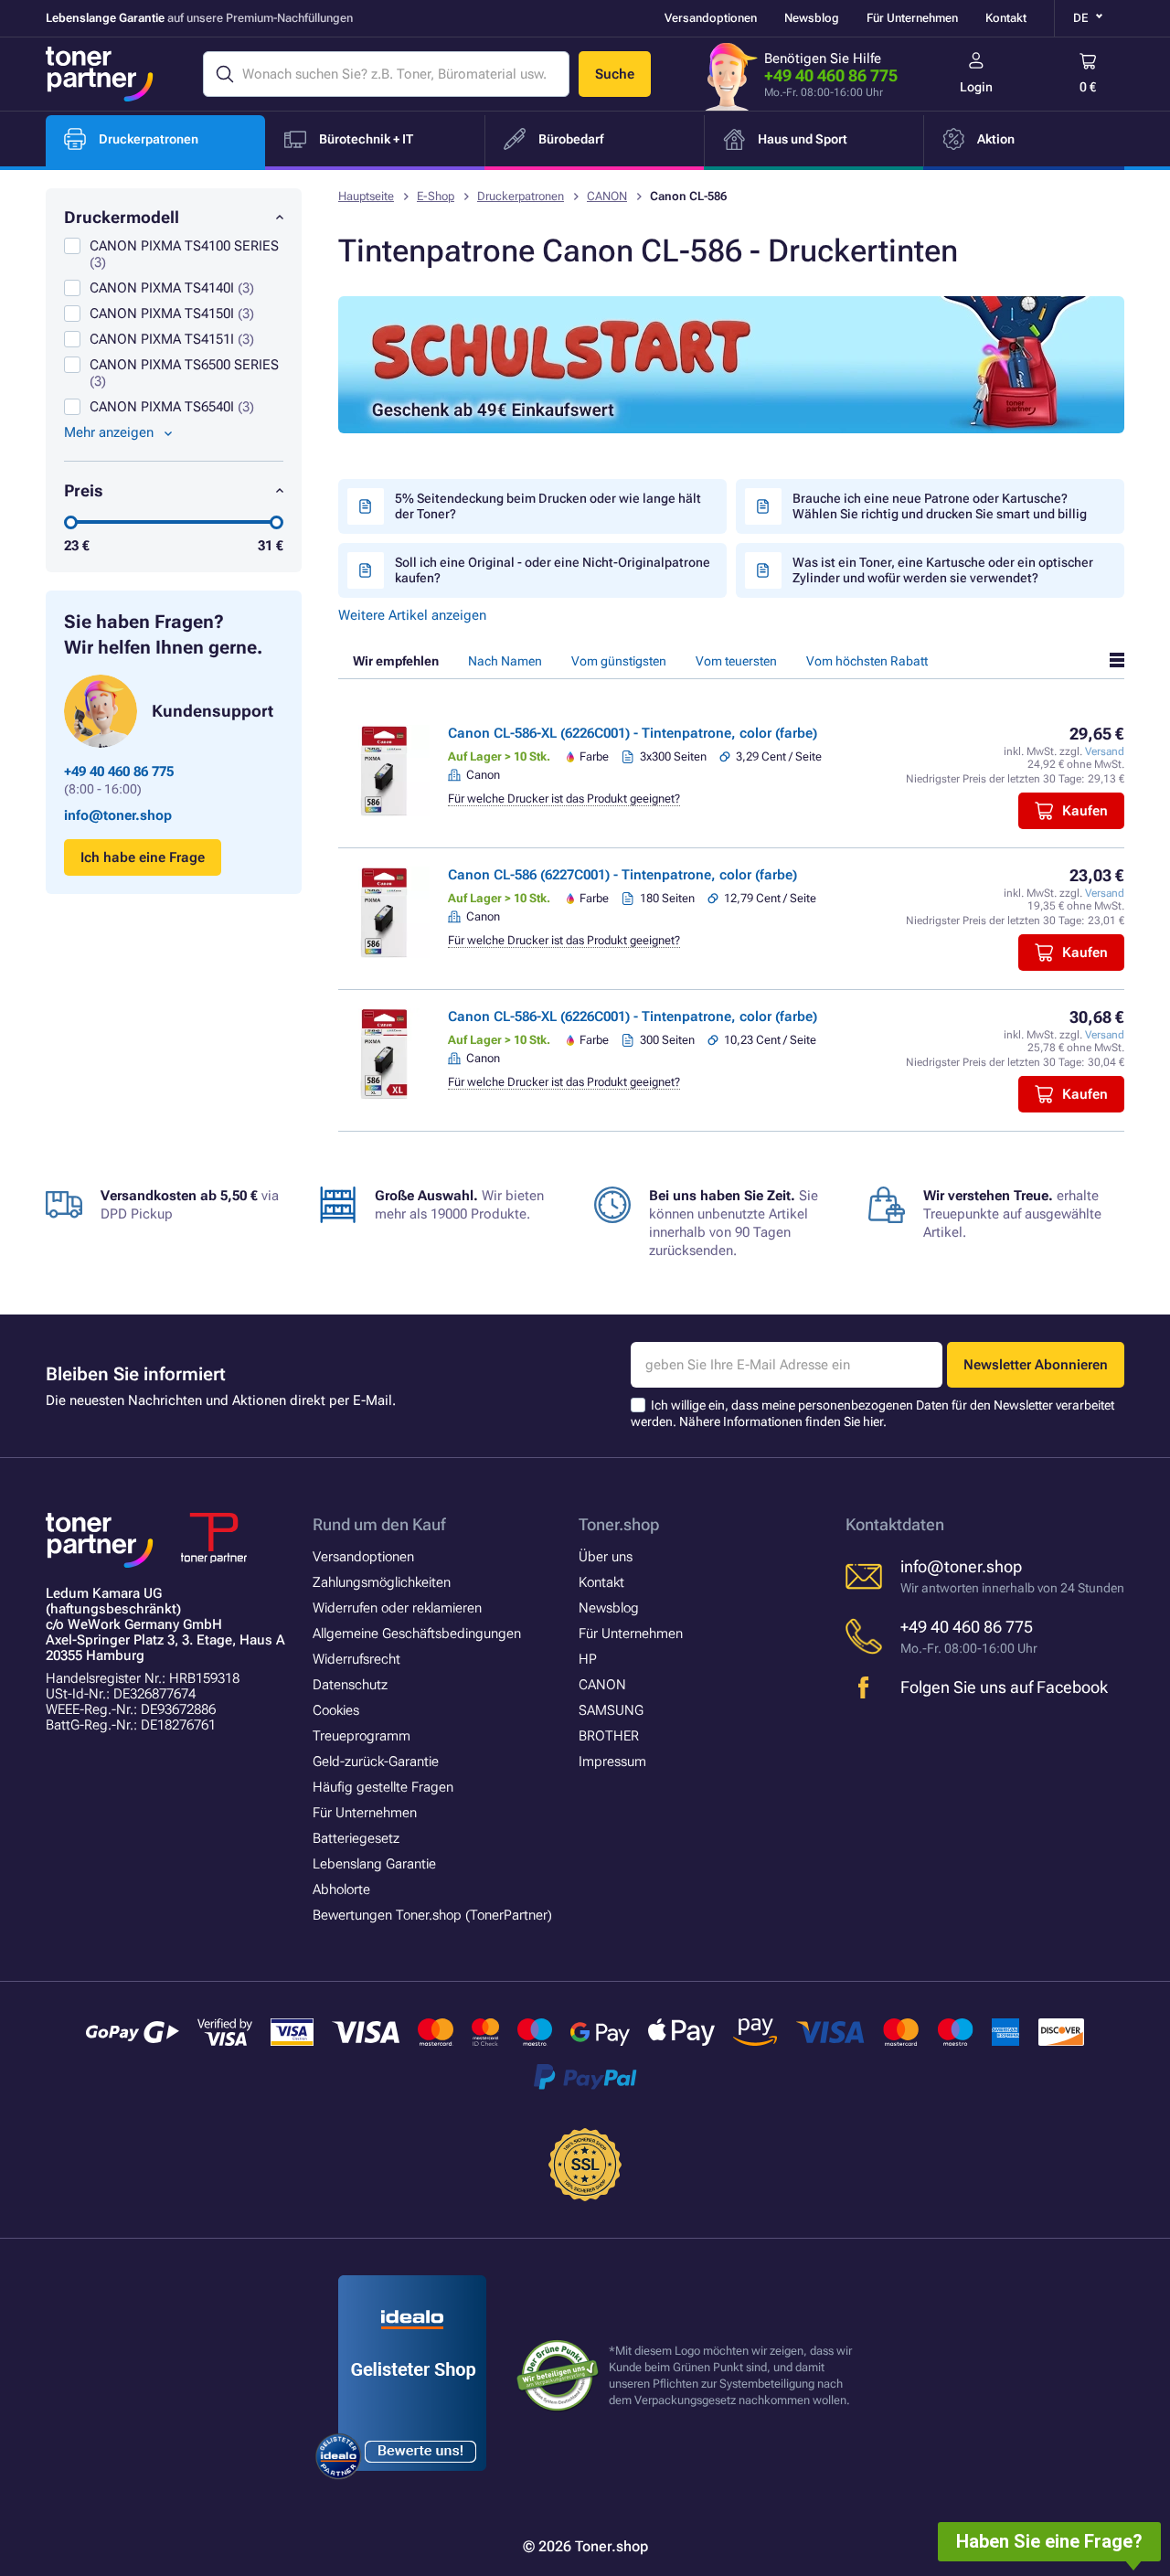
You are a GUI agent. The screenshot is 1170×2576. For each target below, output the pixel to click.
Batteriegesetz (356, 1838)
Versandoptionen (711, 18)
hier (873, 1421)
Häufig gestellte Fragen (383, 1787)
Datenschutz (350, 1685)
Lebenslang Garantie (374, 1864)
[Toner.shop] (100, 74)
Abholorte (341, 1889)
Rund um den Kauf (379, 1524)
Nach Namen (505, 661)
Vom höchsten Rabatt (867, 661)
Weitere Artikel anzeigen (412, 615)
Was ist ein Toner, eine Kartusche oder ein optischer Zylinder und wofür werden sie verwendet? (943, 570)
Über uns (606, 1557)
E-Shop (436, 196)
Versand (1105, 751)
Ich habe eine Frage (143, 857)
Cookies (336, 1710)
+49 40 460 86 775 (831, 75)
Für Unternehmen (912, 18)
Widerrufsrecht (356, 1659)
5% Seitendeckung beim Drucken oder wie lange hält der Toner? (548, 506)
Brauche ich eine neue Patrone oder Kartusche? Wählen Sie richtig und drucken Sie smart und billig (940, 506)
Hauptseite (366, 196)
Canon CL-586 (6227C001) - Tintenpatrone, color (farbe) (622, 875)
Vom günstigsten (619, 661)
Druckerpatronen (521, 196)
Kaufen (1085, 811)
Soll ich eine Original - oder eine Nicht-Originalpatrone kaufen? (553, 570)
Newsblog (812, 18)
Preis (84, 490)
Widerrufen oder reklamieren (397, 1608)
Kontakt (1006, 18)
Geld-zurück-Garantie (376, 1762)
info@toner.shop (118, 815)
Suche (615, 74)
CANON (607, 196)
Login (976, 87)
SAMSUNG (611, 1710)
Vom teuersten (736, 661)
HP (588, 1659)
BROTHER (609, 1736)
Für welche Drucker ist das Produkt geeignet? (564, 798)
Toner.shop (619, 1524)
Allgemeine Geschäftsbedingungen (417, 1634)
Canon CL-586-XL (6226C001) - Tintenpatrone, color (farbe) (633, 733)
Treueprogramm (362, 1736)
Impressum (612, 1762)
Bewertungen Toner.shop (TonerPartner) (432, 1915)
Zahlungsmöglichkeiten (382, 1582)
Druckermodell (122, 217)
